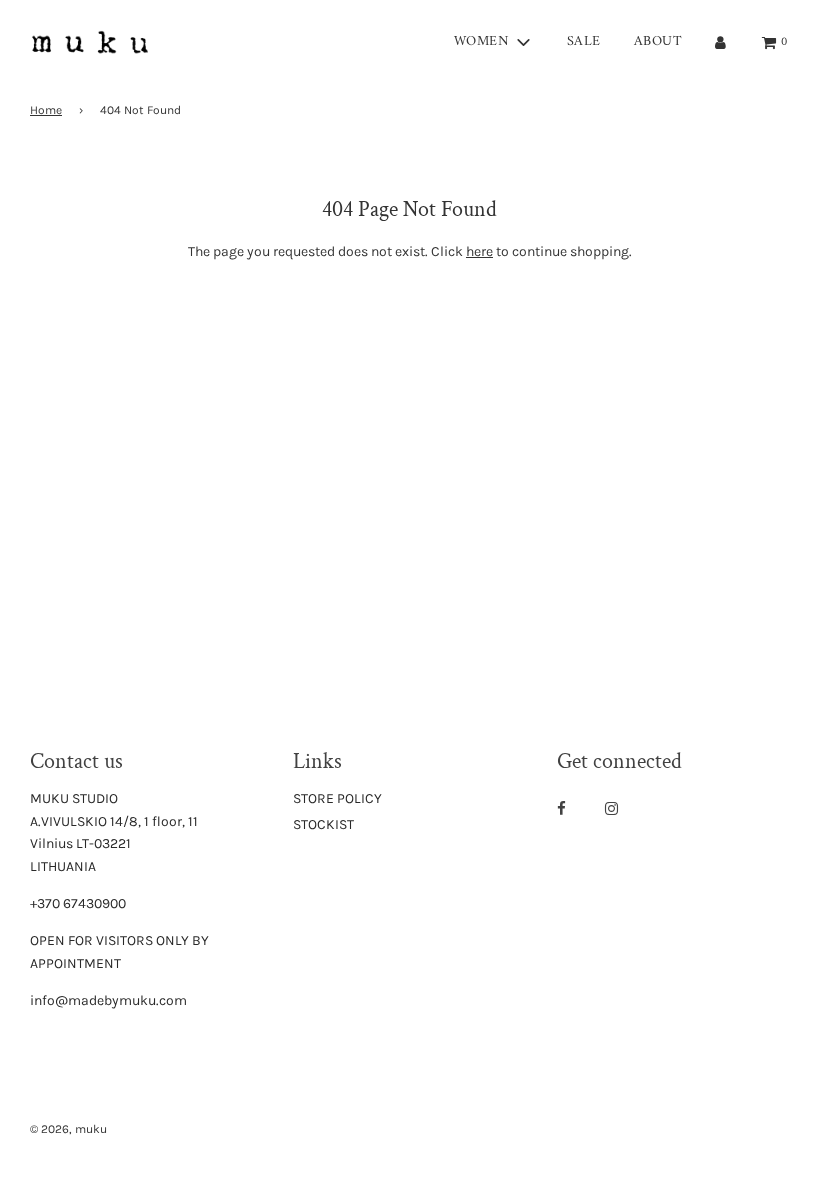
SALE (584, 41)
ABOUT (658, 41)
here (479, 251)
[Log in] (720, 42)
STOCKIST (323, 824)
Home (46, 110)
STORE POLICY (337, 798)
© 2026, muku (68, 1129)
